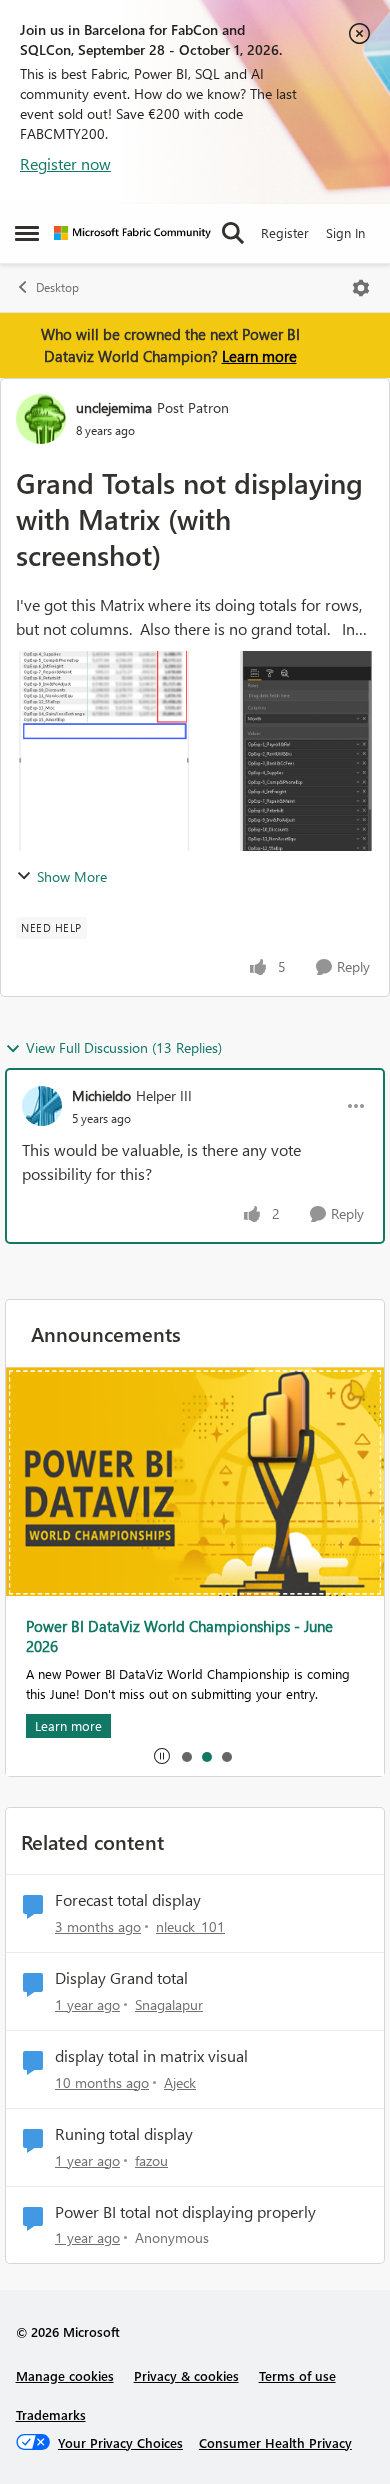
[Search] (233, 233)
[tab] (186, 1756)
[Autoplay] (162, 1756)
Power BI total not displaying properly (185, 2212)
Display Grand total (121, 1978)
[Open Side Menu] (27, 233)
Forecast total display (128, 1900)
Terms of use (297, 2375)
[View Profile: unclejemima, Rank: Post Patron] (41, 419)
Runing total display (124, 2134)
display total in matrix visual (151, 2056)
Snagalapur (169, 2004)
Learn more (259, 356)
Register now (65, 163)
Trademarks (51, 2414)
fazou (151, 2160)
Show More (72, 876)
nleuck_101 (190, 1926)
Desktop (57, 287)
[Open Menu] (361, 288)
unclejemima (114, 407)
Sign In (345, 232)
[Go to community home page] (132, 233)
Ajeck (180, 2082)
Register (285, 232)
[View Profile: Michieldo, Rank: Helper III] (42, 1106)
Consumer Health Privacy (275, 2442)
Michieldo (101, 1095)
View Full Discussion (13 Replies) (124, 1047)
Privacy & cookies (186, 2375)
